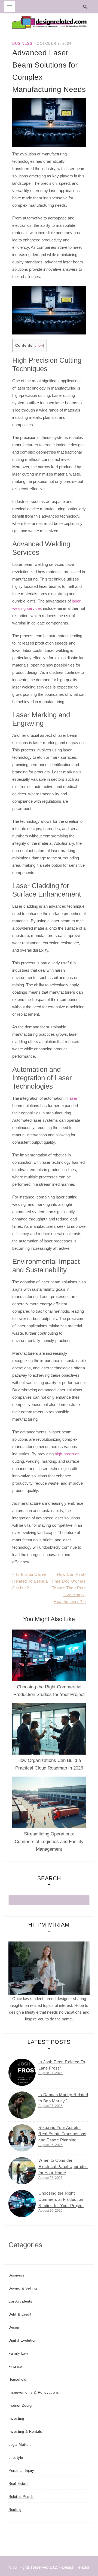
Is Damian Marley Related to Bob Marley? (63, 2098)
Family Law (18, 2353)
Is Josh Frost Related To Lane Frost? (62, 2065)
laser (73, 1098)
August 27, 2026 (50, 2073)
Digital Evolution (22, 2340)
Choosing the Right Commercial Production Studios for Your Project (61, 2199)
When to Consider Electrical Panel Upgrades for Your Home (63, 2167)
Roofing (15, 2510)
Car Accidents (20, 2301)
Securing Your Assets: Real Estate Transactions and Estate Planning (62, 2134)
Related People (21, 2497)
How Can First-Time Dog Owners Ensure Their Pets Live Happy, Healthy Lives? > (69, 1588)
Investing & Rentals (25, 2432)
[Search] (86, 7)
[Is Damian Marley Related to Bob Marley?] (22, 2105)
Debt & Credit (20, 2314)
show (39, 345)
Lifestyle (16, 2458)
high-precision (67, 1454)
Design (14, 2327)
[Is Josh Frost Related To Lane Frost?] (22, 2072)
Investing (16, 2419)
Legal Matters (20, 2445)
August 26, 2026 (50, 2145)
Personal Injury (21, 2471)
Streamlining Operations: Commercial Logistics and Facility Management (49, 1842)
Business (22, 43)
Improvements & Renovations (34, 2392)
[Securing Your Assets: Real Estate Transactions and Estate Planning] (22, 2138)
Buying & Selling (23, 2288)
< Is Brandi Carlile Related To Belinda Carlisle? (30, 1581)
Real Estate (19, 2484)
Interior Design (21, 2406)
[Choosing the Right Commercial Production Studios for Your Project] (22, 2204)
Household (17, 2379)
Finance (15, 2366)
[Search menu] (10, 7)
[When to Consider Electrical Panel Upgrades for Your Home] (22, 2171)
